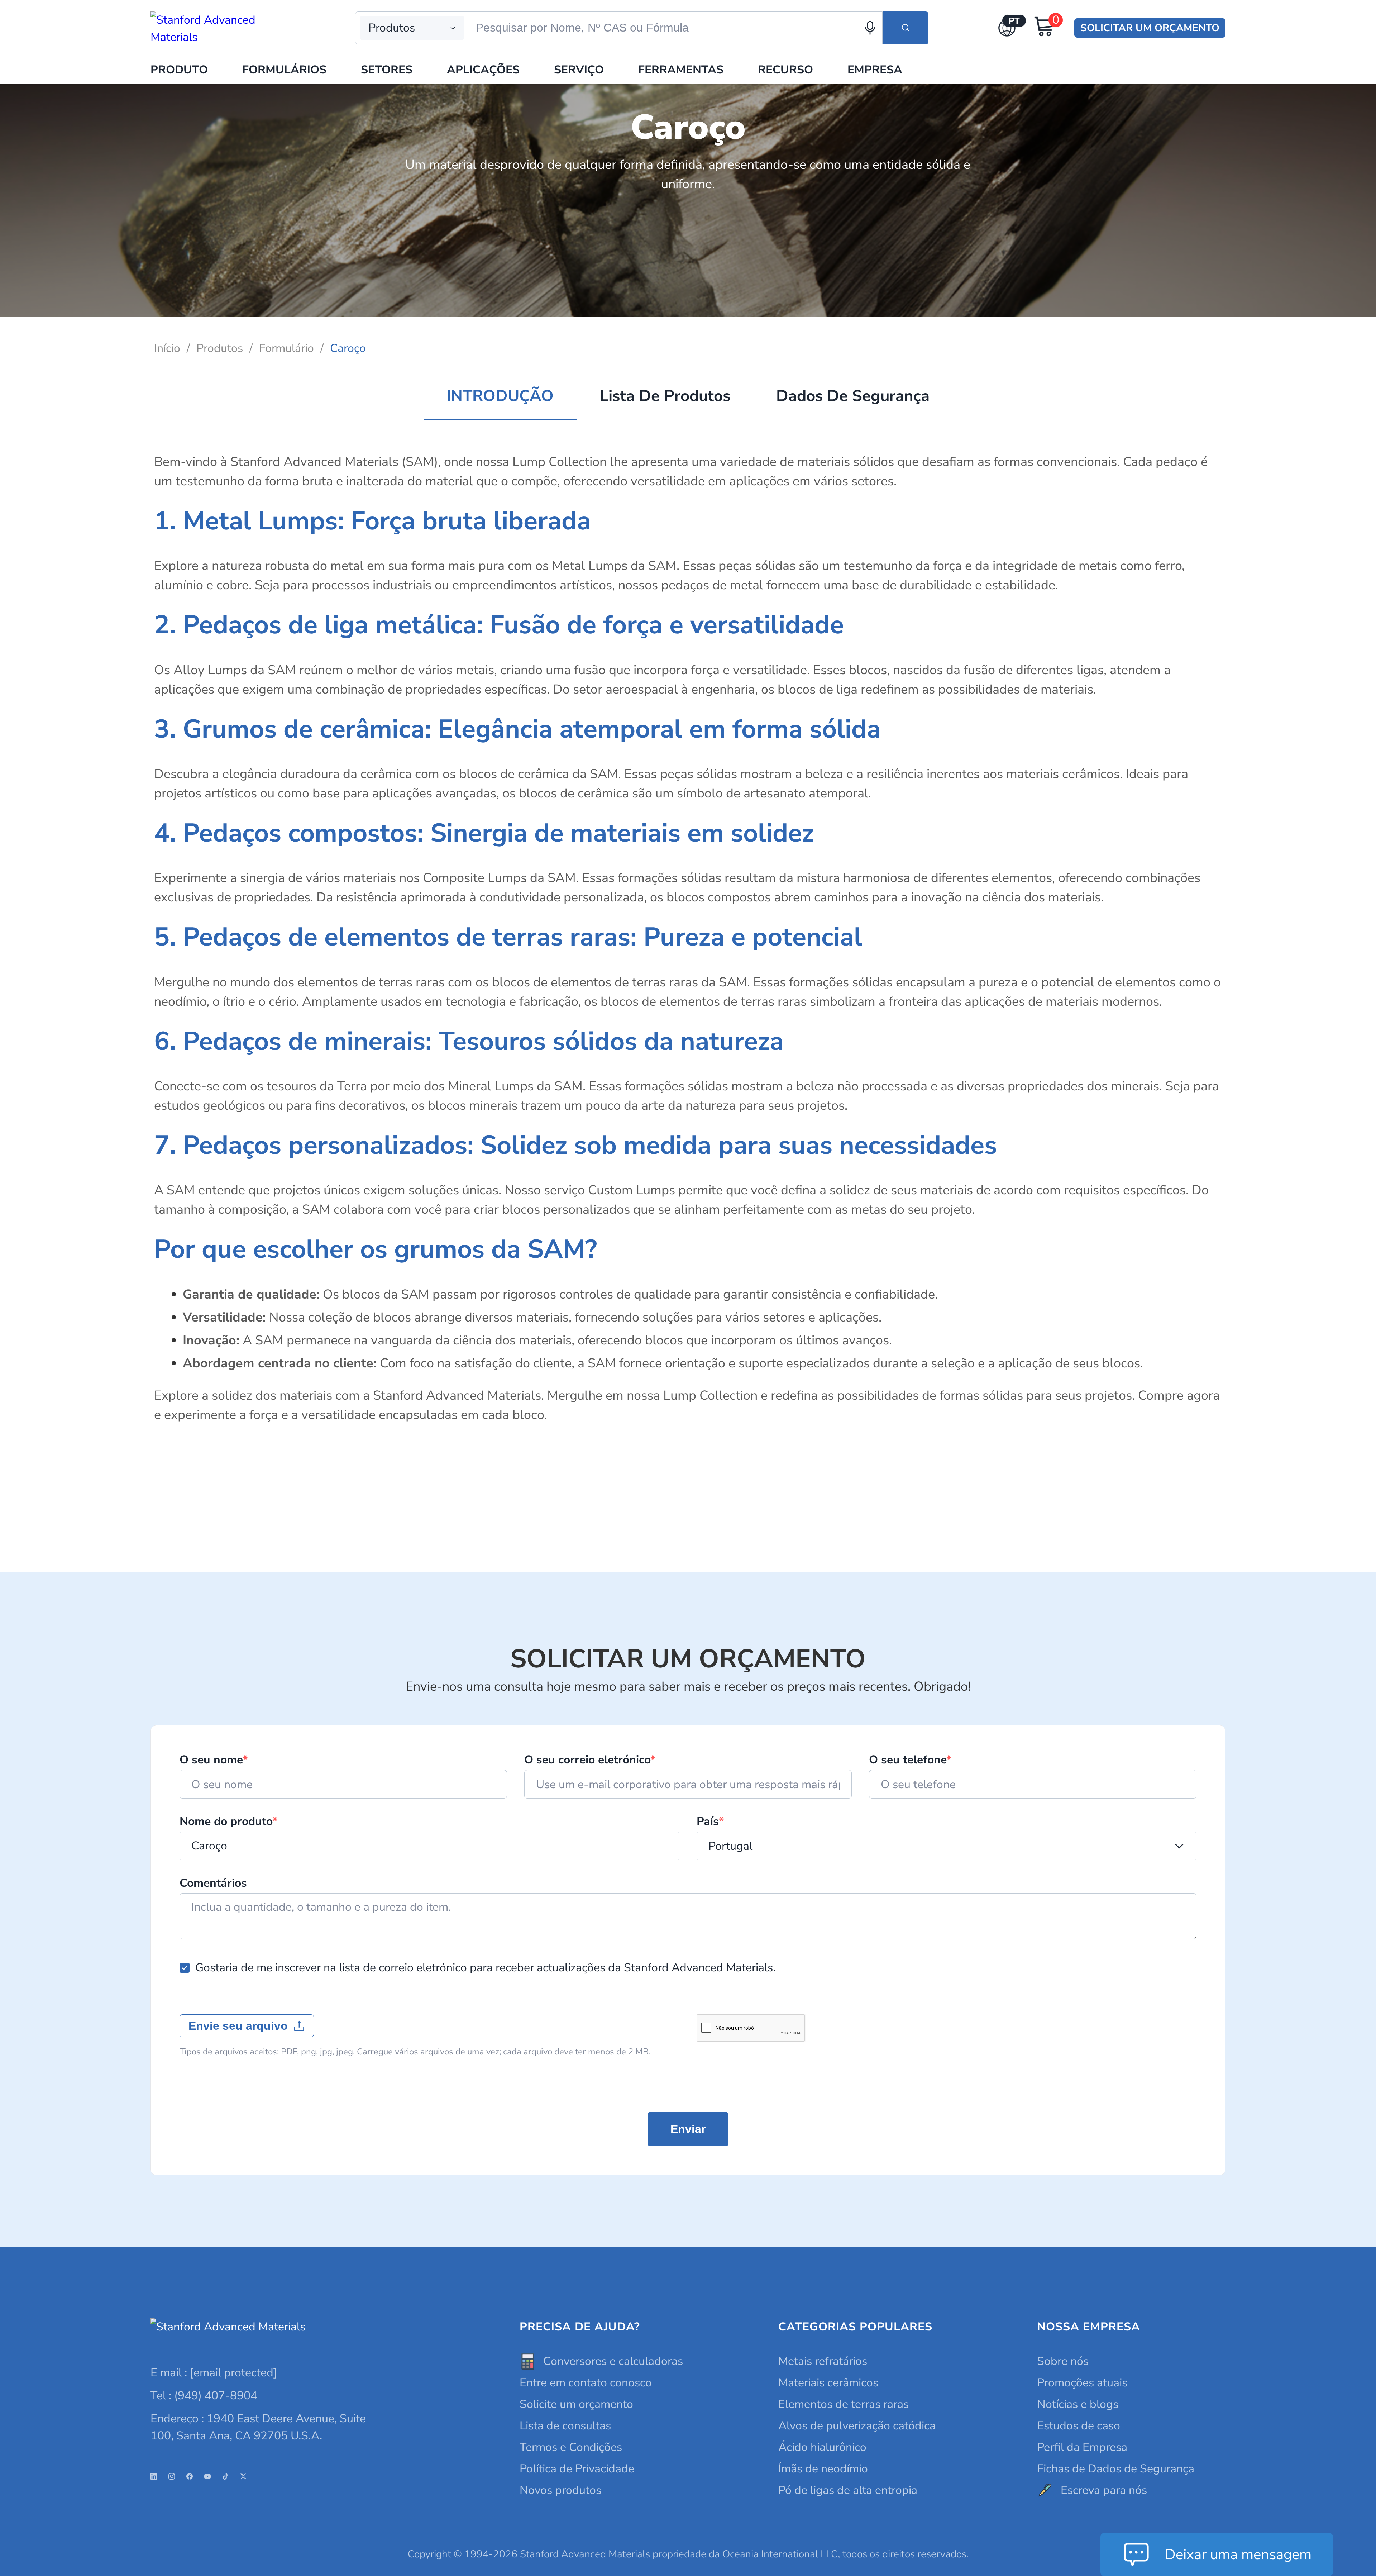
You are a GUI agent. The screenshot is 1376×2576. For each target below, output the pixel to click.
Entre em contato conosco (586, 2383)
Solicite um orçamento (576, 2404)
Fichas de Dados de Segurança (1116, 2469)
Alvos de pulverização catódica (857, 2426)
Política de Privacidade (577, 2469)
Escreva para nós (1104, 2490)
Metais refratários (823, 2361)
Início (167, 348)
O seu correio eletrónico (590, 1760)
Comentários (213, 1883)
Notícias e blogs (1078, 2404)
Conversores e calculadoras (613, 2361)
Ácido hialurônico (822, 2447)
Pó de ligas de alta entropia (848, 2490)
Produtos (220, 348)
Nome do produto (228, 1822)
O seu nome (214, 1760)
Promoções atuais (1082, 2383)
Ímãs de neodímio (823, 2469)
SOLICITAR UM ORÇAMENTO (1150, 28)
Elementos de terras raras (844, 2404)
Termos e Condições (571, 2447)
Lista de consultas (565, 2426)
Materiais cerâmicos (828, 2383)
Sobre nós (1063, 2361)
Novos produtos (560, 2490)
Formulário (286, 348)
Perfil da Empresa (1082, 2447)
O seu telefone (910, 1760)
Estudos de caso (1079, 2426)
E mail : (214, 2373)
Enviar (688, 2129)
